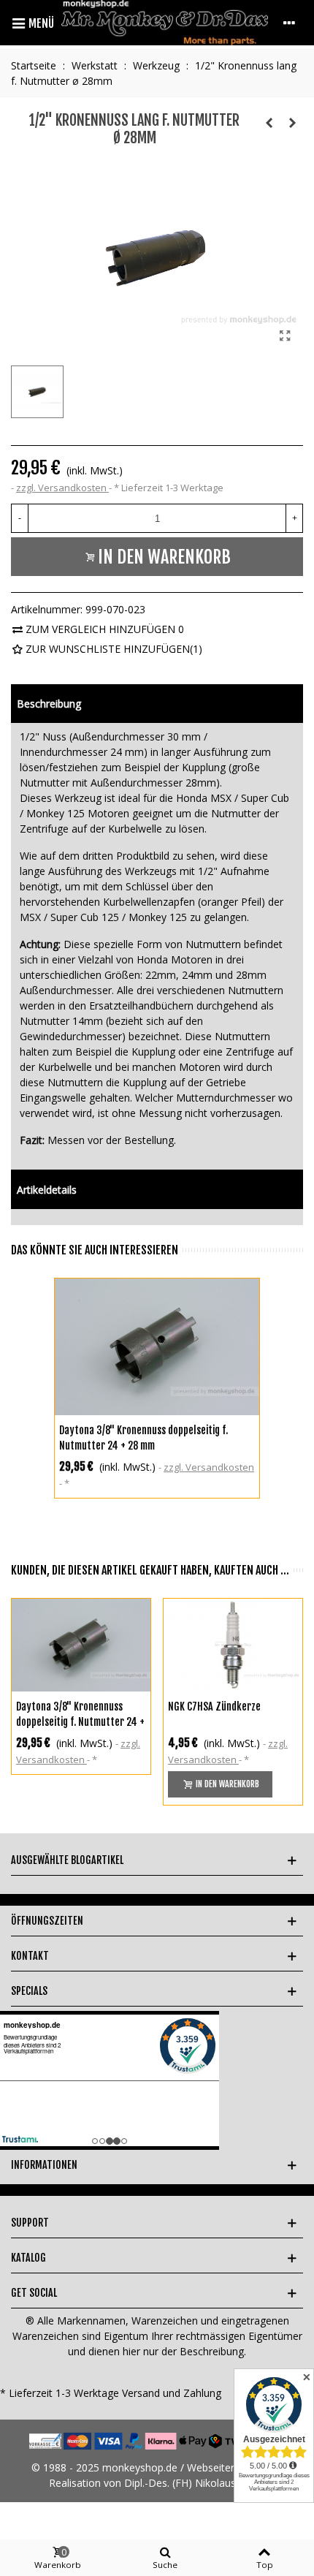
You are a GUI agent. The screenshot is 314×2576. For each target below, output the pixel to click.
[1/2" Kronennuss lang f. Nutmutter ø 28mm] (285, 336)
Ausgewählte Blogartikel (67, 1860)
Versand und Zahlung (172, 2393)
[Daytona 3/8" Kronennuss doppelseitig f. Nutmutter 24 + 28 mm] (157, 1347)
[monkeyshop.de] (165, 23)
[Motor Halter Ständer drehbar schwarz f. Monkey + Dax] (269, 123)
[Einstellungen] (289, 23)
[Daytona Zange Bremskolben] (292, 123)
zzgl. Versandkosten (62, 488)
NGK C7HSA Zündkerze (214, 1706)
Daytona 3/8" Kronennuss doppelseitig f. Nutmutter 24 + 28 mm (143, 1438)
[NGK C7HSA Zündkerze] (233, 1645)
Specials (29, 1991)
